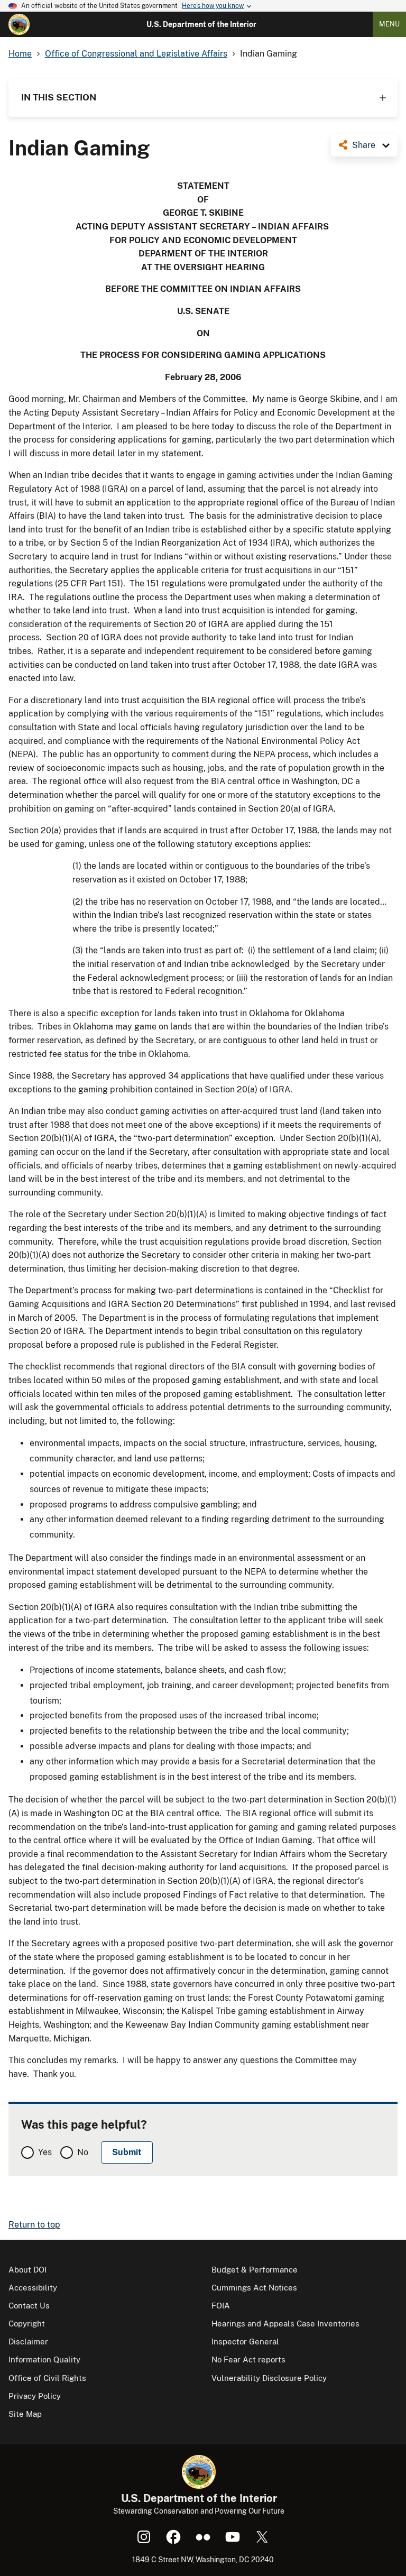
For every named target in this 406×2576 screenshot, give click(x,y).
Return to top (34, 2225)
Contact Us (29, 2306)
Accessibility (33, 2288)
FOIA (221, 2306)
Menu (389, 24)
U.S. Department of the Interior (201, 24)
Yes (45, 2152)
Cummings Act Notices (254, 2288)
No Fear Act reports (248, 2359)
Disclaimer (28, 2342)
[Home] (19, 24)
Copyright (27, 2324)
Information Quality (44, 2359)
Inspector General (245, 2342)
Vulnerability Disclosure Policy (269, 2378)
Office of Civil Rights (47, 2378)
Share (364, 145)
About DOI (27, 2270)
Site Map (25, 2414)
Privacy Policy (35, 2396)
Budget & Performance (255, 2270)
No (83, 2152)
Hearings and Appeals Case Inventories (285, 2324)
